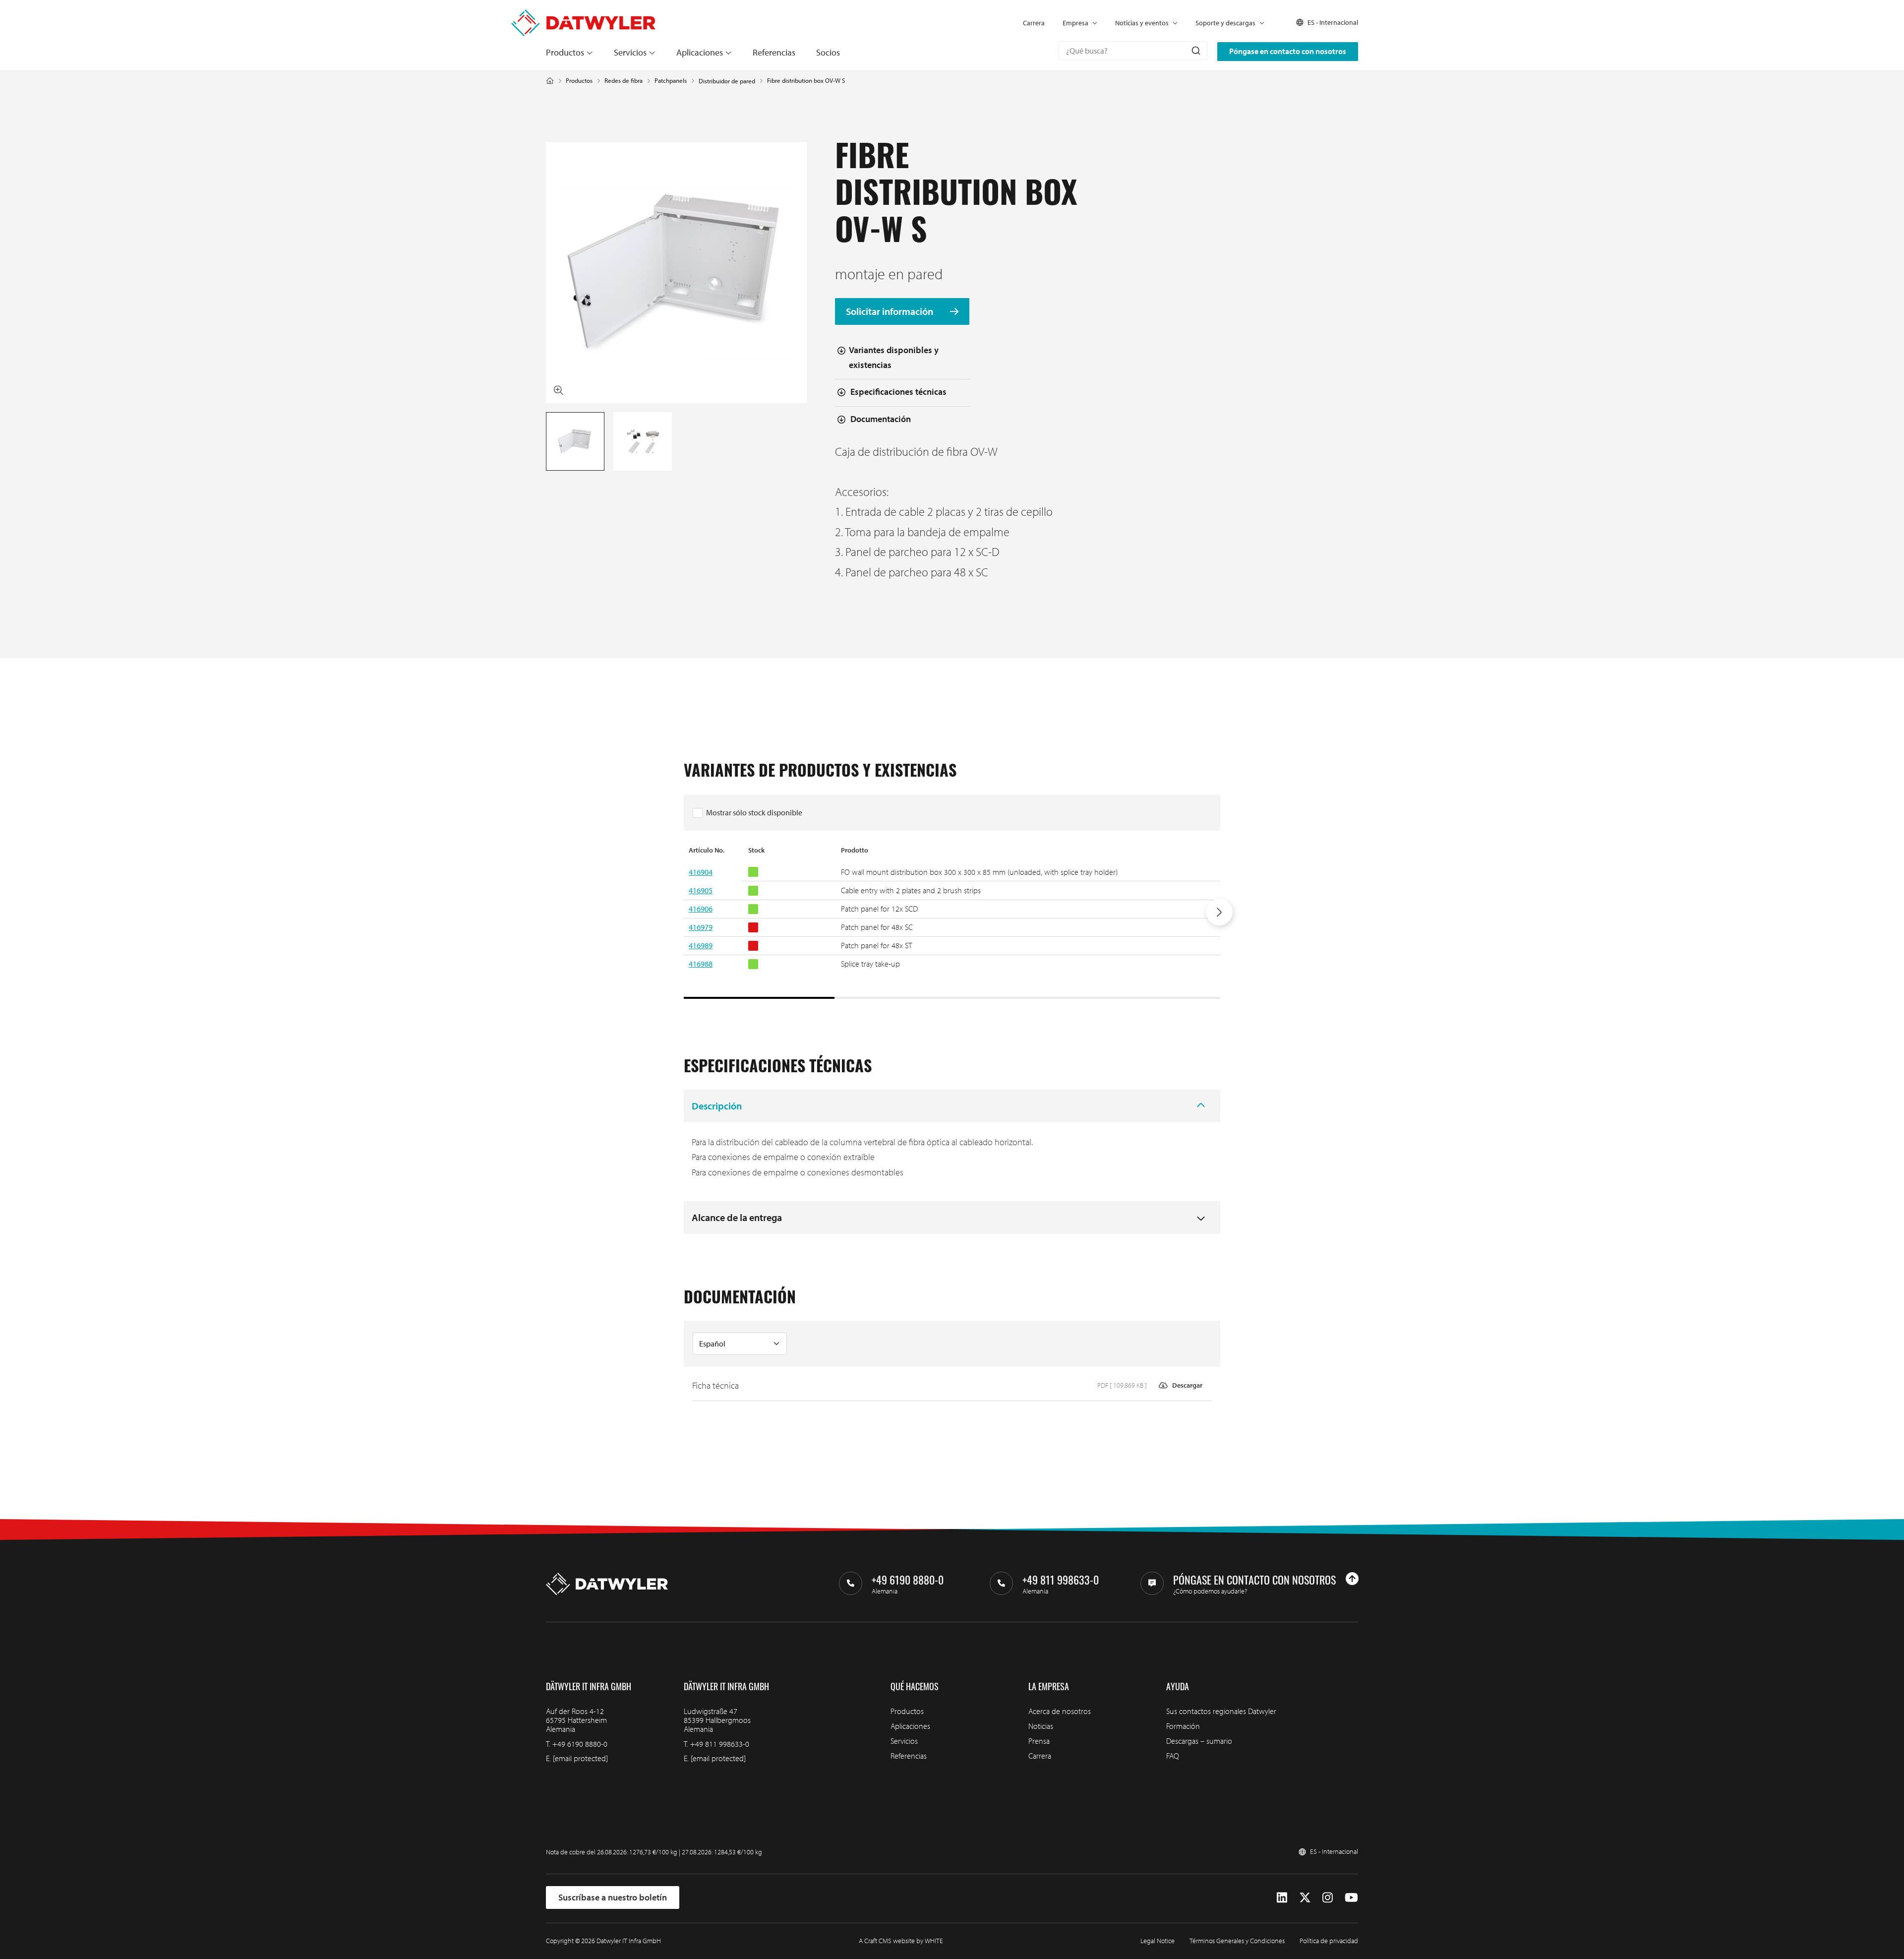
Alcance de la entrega (737, 1217)
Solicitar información (891, 311)
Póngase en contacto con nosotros (1288, 51)
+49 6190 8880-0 (580, 1744)
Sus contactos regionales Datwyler (1221, 1711)
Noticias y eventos (1142, 23)
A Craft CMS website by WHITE (901, 1941)
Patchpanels (671, 81)
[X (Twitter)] (1305, 1898)
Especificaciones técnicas (898, 392)
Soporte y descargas (1225, 23)
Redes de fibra (624, 81)
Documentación (881, 419)
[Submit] (1195, 51)
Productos (565, 52)
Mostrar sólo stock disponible (754, 812)
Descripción (717, 1106)
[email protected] (580, 1758)
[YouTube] (1351, 1898)
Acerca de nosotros (1060, 1711)
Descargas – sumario (1199, 1741)
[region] (952, 922)
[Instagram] (1328, 1898)
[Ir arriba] (1352, 1579)
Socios (828, 52)
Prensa (1039, 1741)
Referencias (774, 52)
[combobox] (1133, 51)
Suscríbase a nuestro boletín (613, 1897)
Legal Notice (1158, 1941)
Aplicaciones (700, 52)
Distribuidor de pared (727, 81)
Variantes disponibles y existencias (894, 358)
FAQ (1173, 1756)
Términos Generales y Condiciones (1237, 1941)
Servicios (630, 52)
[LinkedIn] (1282, 1898)
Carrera (1034, 23)
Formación (1183, 1726)
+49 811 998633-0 (720, 1744)
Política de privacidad (1329, 1941)
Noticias (1041, 1726)
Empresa (1075, 23)
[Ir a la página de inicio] (583, 15)
